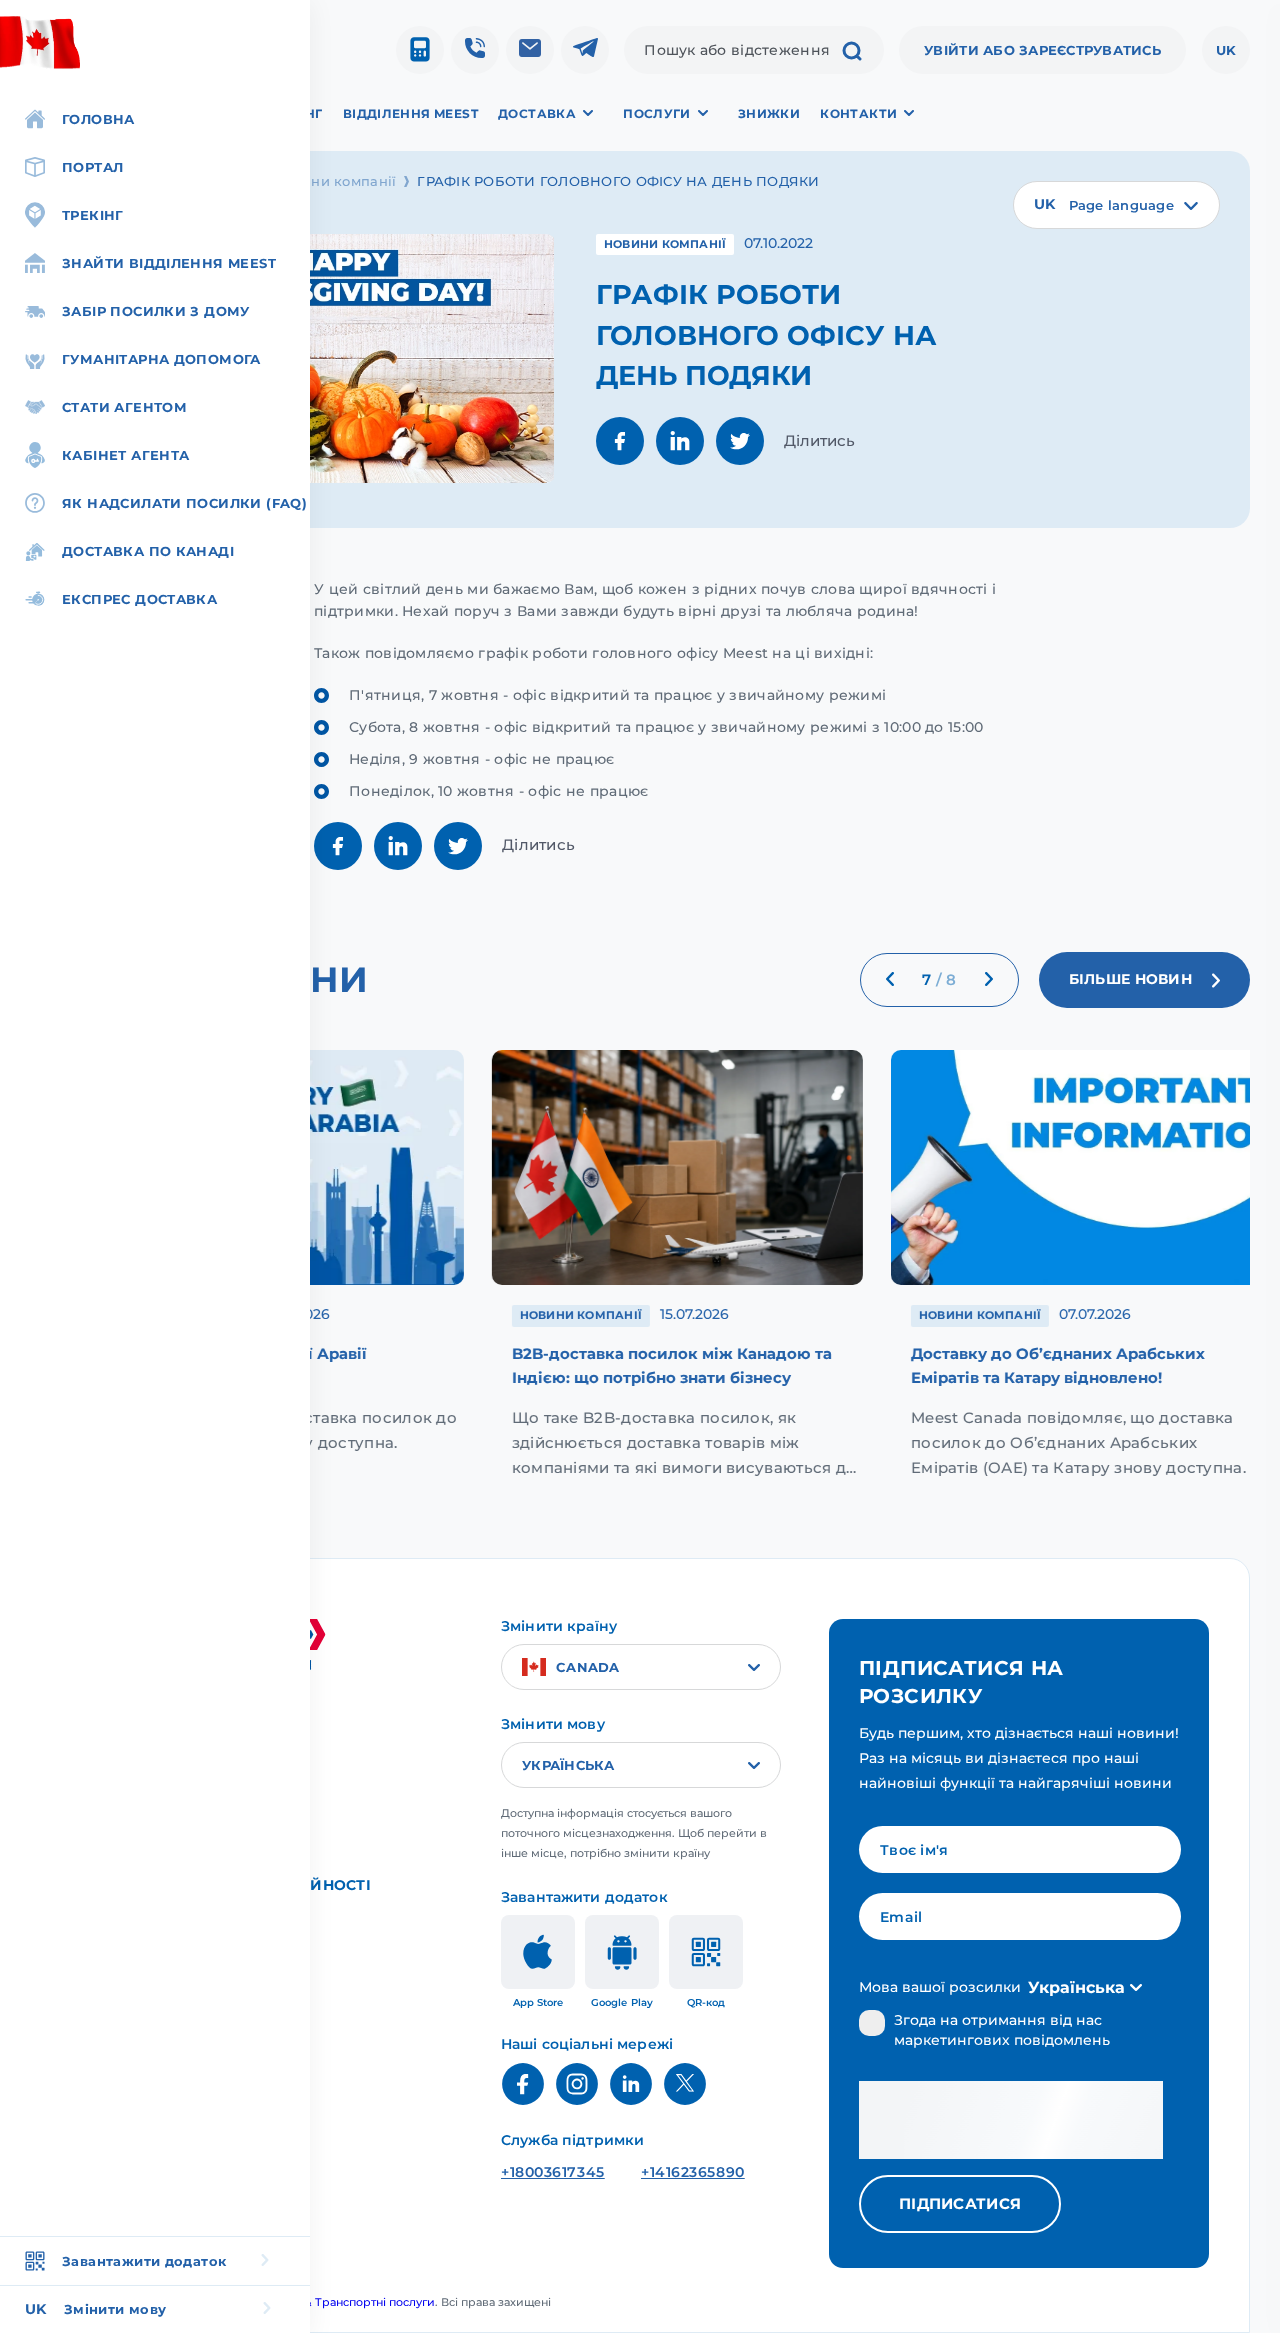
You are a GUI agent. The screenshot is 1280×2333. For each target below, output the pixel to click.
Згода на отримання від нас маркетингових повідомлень (1002, 2030)
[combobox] (1116, 205)
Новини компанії (335, 181)
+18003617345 (553, 2172)
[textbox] (1116, 205)
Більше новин (1130, 979)
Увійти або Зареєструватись (1042, 50)
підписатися (960, 2203)
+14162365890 (693, 2172)
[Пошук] (852, 53)
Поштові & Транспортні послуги (344, 2302)
